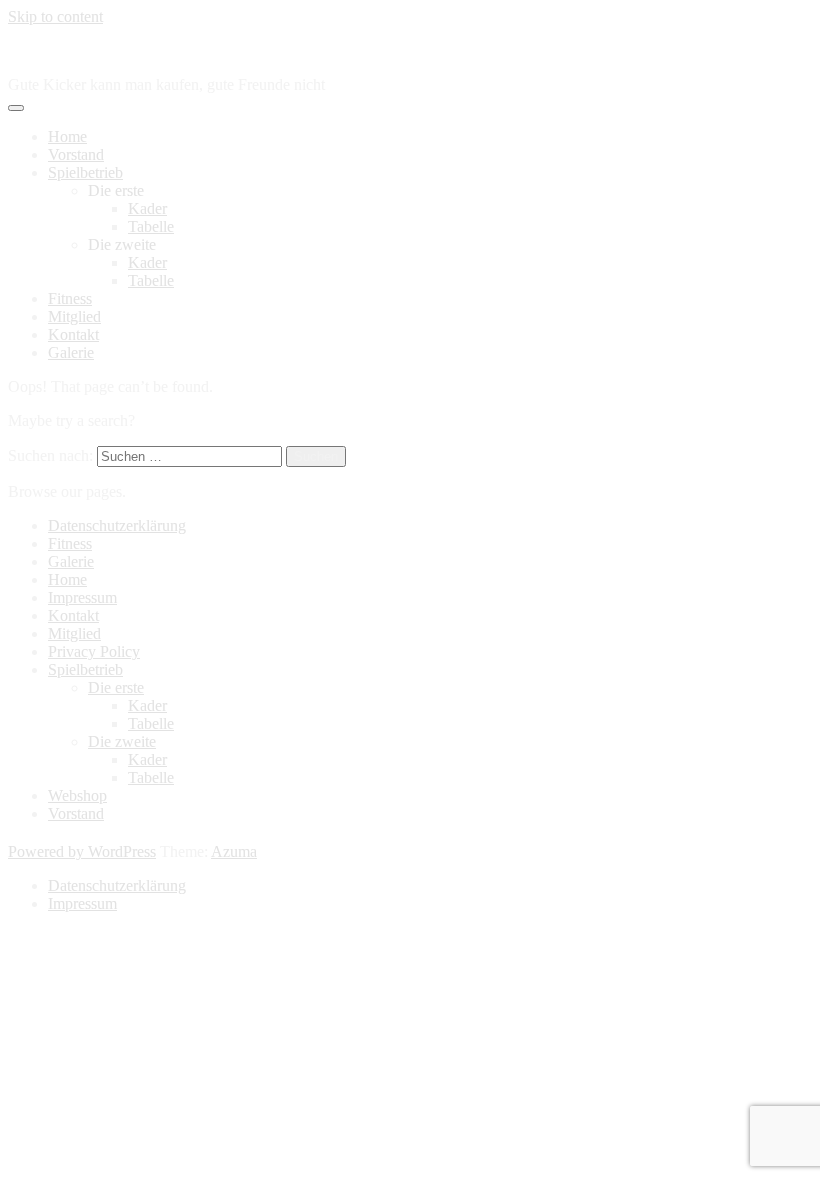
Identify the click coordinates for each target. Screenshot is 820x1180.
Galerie (71, 352)
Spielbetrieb (85, 172)
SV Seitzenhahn (59, 50)
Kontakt (73, 334)
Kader (147, 208)
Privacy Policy (94, 651)
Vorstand (76, 154)
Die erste (116, 687)
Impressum (82, 597)
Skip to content (55, 16)
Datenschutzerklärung (117, 525)
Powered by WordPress (82, 851)
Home (67, 136)
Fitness (70, 298)
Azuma (234, 851)
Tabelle (151, 226)
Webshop (77, 795)
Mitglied (74, 316)
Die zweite (122, 741)
